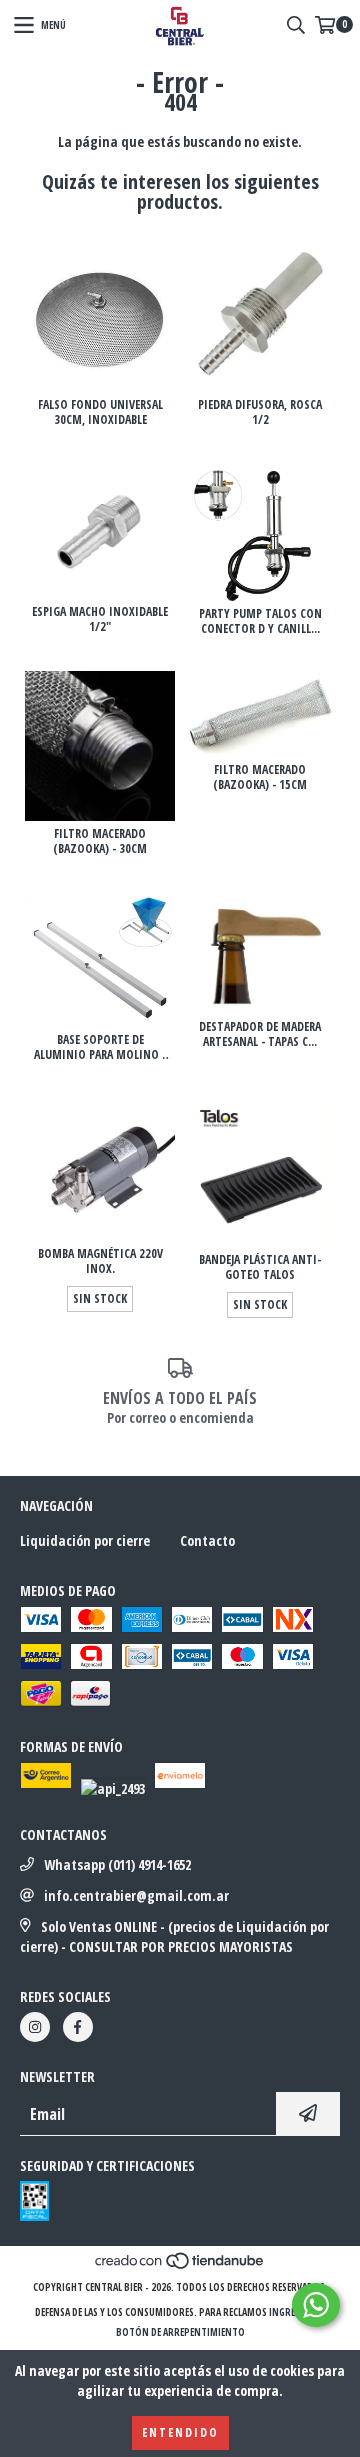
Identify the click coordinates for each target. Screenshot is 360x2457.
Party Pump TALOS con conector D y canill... (260, 621)
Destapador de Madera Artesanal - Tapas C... (260, 1034)
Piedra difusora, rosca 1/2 (260, 412)
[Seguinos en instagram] (35, 2027)
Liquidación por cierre (85, 1540)
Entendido (180, 2432)
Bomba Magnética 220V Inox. (100, 1261)
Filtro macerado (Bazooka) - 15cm (260, 777)
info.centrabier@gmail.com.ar (136, 1895)
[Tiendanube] (180, 2267)
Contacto (207, 1540)
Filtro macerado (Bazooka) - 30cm (100, 841)
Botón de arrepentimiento (180, 2332)
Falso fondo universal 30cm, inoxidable (100, 412)
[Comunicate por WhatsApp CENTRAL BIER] (316, 2305)
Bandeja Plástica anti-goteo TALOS (260, 1267)
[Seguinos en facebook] (78, 2027)
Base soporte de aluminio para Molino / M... (100, 1047)
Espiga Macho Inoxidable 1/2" (100, 619)
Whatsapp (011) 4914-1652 (117, 1864)
